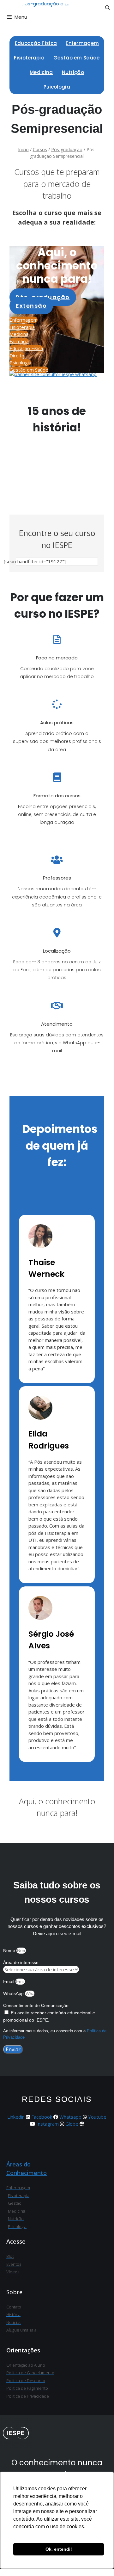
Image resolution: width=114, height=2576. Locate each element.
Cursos (40, 149)
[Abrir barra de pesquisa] (108, 8)
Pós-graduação (67, 149)
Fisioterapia (29, 58)
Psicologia (57, 87)
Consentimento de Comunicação (36, 2005)
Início (23, 149)
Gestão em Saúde (77, 58)
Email (9, 1981)
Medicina (41, 72)
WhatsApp (14, 1993)
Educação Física (36, 43)
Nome (10, 1950)
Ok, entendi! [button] (59, 2549)
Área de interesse (21, 1962)
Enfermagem (82, 43)
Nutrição (73, 72)
